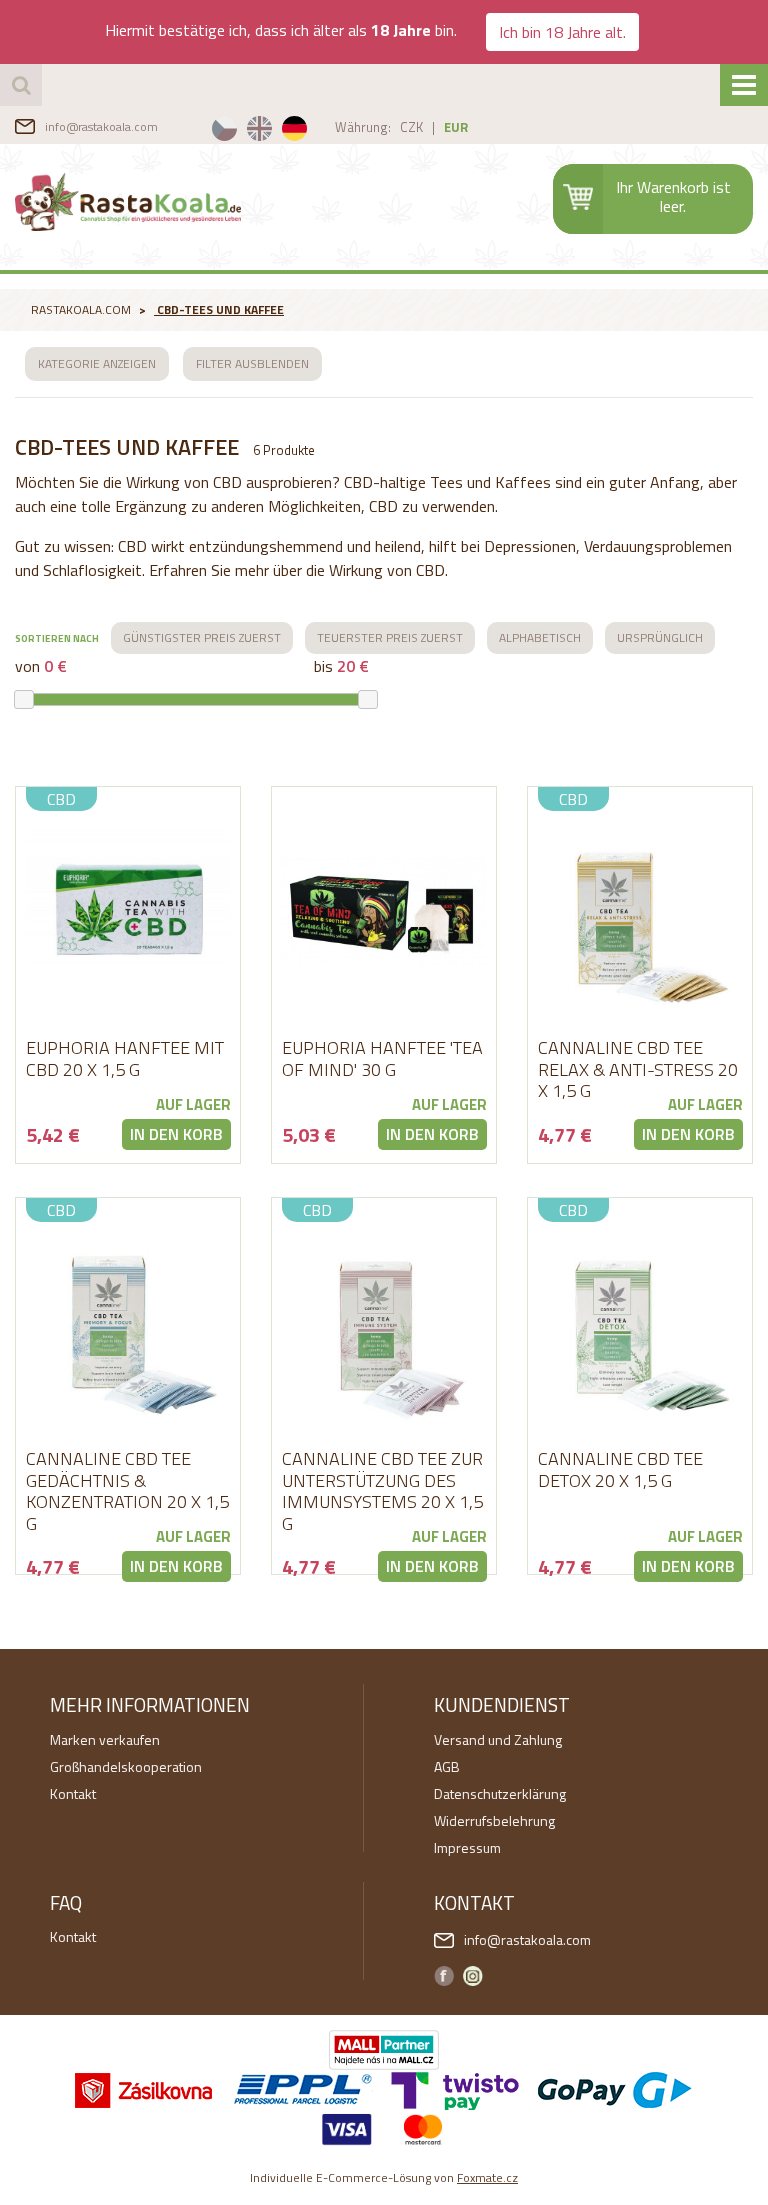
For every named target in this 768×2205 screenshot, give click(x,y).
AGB (447, 1766)
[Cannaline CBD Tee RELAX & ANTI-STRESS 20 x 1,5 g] (640, 912)
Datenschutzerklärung (500, 1793)
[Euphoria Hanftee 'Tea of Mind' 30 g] (384, 912)
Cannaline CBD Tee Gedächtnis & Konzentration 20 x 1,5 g (127, 1491)
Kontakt (73, 1793)
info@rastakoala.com (101, 126)
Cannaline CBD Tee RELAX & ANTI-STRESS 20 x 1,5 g (638, 1069)
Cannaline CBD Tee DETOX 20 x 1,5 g (620, 1469)
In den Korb (176, 1134)
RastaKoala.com (128, 202)
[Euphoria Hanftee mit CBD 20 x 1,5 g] (128, 912)
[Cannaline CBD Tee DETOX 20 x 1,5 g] (640, 1323)
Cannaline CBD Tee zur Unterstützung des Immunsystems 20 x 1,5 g (382, 1491)
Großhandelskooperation (126, 1766)
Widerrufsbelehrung (494, 1820)
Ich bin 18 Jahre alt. (562, 32)
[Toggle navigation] (744, 85)
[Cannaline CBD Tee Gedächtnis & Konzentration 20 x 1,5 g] (128, 1323)
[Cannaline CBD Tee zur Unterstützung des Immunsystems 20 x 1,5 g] (384, 1323)
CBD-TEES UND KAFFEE (220, 309)
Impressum (467, 1847)
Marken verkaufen (105, 1739)
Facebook (444, 1976)
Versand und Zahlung (498, 1739)
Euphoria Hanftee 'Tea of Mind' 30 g (382, 1058)
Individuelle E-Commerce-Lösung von (384, 2177)
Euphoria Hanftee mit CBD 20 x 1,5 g (125, 1058)
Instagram (473, 1976)
